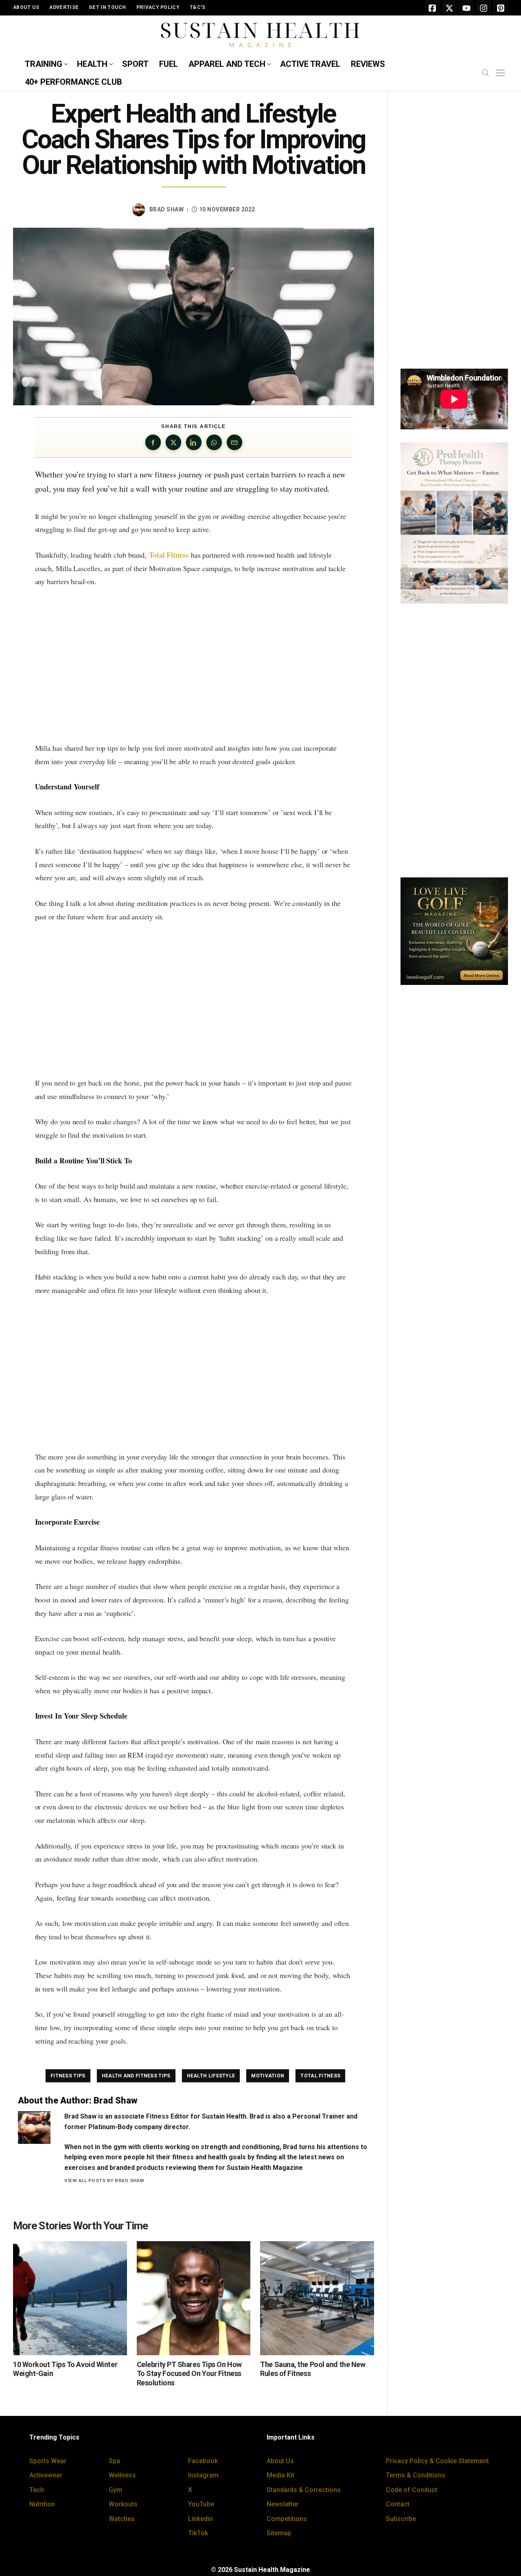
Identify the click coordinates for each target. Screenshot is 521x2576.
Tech (37, 2490)
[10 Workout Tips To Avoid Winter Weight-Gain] (70, 2298)
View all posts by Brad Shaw (104, 2180)
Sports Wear (48, 2461)
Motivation (268, 2076)
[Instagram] (484, 8)
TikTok (198, 2533)
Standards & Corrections (304, 2490)
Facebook (203, 2461)
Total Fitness (169, 555)
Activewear (46, 2475)
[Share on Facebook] (153, 442)
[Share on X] (173, 442)
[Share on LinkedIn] (194, 442)
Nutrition (42, 2504)
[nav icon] (502, 73)
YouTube (201, 2504)
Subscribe (401, 2519)
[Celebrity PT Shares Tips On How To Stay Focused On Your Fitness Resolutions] (194, 2298)
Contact (398, 2504)
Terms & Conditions (416, 2475)
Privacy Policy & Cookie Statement (437, 2461)
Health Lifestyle (211, 2076)
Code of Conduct (412, 2490)
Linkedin (200, 2519)
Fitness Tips (68, 2076)
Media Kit (280, 2475)
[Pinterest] (501, 8)
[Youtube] (466, 8)
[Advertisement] (194, 665)
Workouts (123, 2504)
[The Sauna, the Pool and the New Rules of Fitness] (317, 2298)
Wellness (122, 2475)
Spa (114, 2461)
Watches (122, 2519)
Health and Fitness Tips (136, 2076)
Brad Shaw (167, 209)
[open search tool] (486, 73)
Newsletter (283, 2504)
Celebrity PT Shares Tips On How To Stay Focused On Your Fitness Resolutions (189, 2374)
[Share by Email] (234, 442)
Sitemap (279, 2533)
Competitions (287, 2519)
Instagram (203, 2475)
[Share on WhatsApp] (214, 442)
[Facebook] (432, 8)
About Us (280, 2461)
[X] (449, 8)
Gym (115, 2490)
